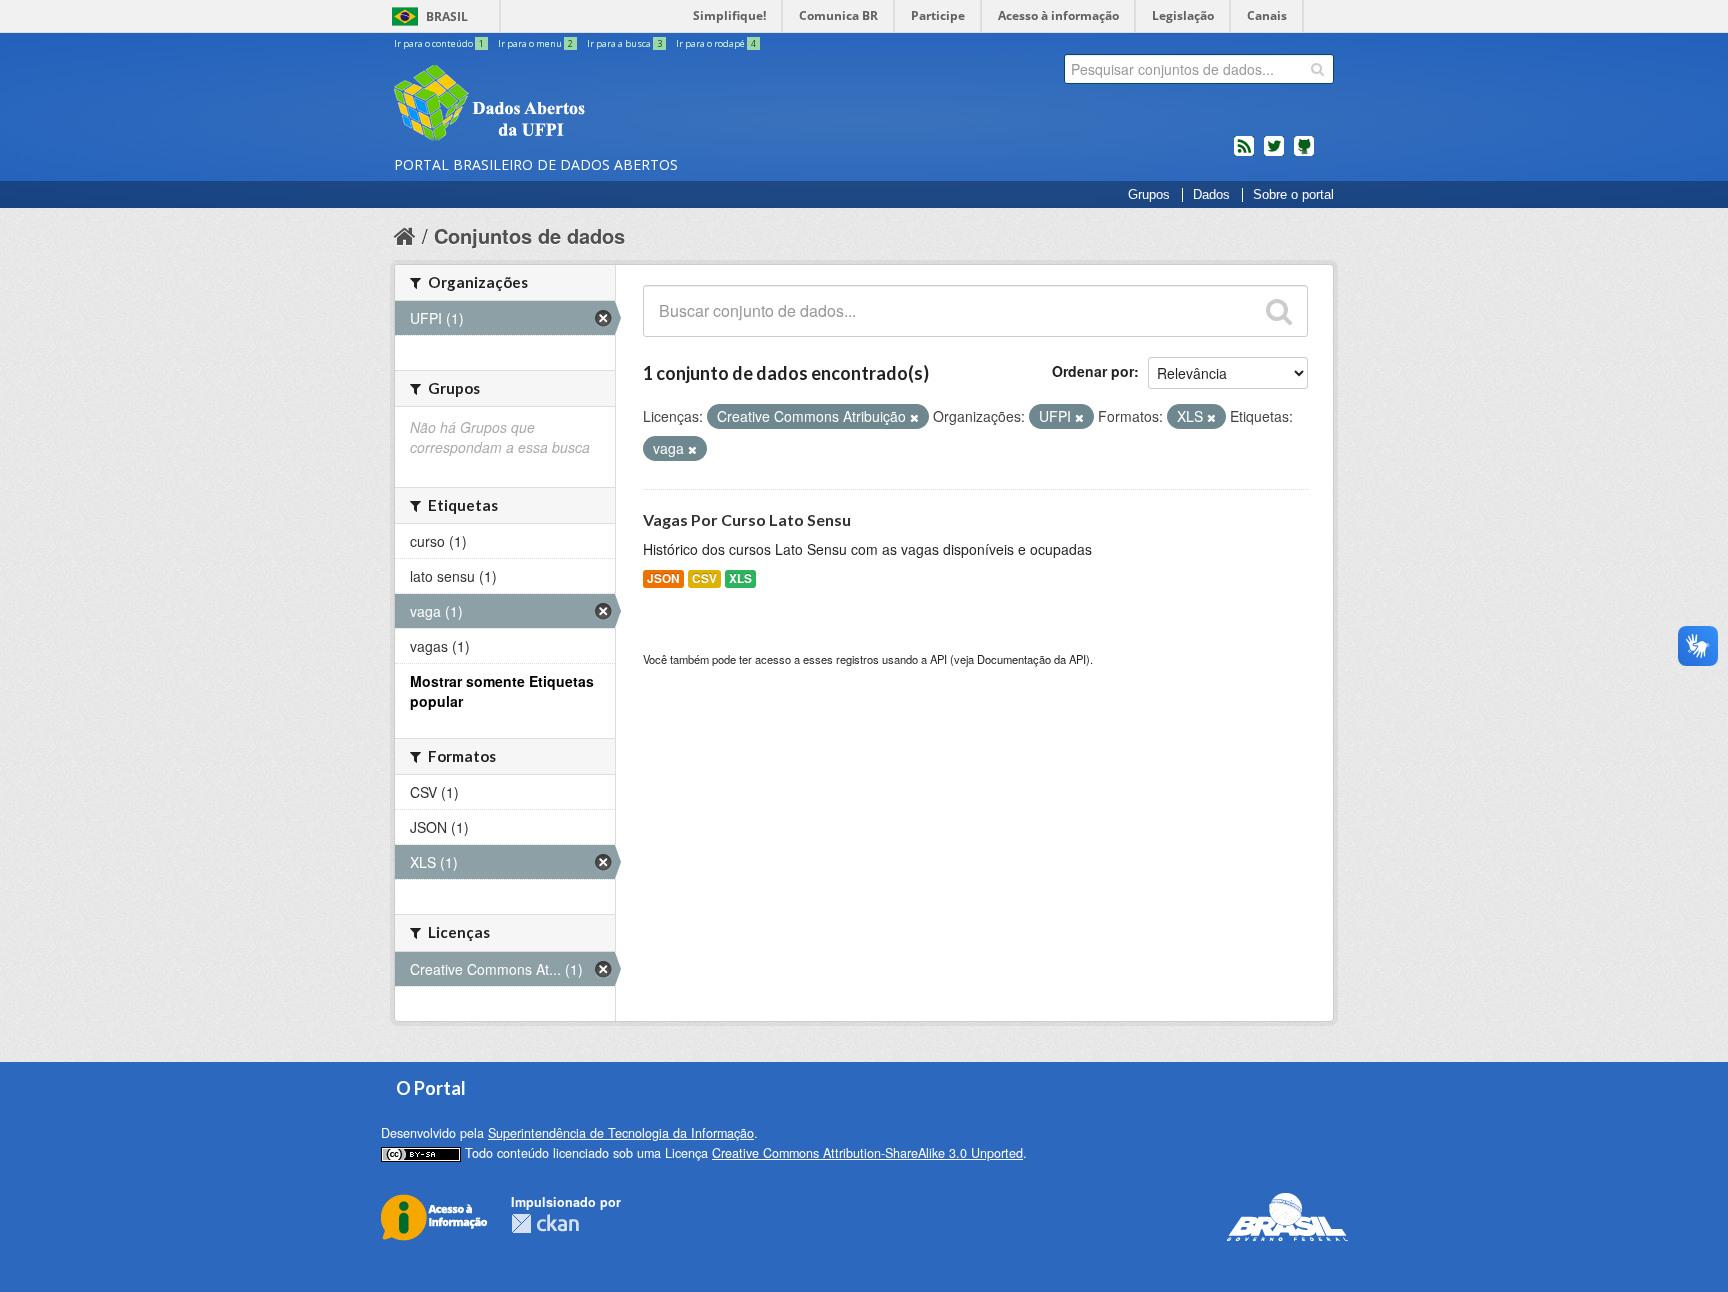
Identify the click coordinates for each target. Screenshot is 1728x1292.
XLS (740, 578)
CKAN (545, 1223)
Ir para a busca (624, 43)
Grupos (1149, 195)
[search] (1317, 69)
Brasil (447, 16)
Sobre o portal (1293, 195)
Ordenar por (1093, 371)
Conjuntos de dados (529, 235)
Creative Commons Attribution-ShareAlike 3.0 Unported (867, 1153)
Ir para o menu (535, 43)
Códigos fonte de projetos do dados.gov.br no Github (1304, 154)
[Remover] (914, 417)
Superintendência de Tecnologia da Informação (621, 1133)
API (938, 659)
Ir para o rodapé (716, 43)
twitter (1274, 154)
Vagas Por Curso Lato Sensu (747, 519)
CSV (704, 578)
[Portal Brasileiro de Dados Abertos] (609, 105)
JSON (663, 578)
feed (1244, 154)
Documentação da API (1031, 659)
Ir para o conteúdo (439, 43)
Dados (1211, 195)
